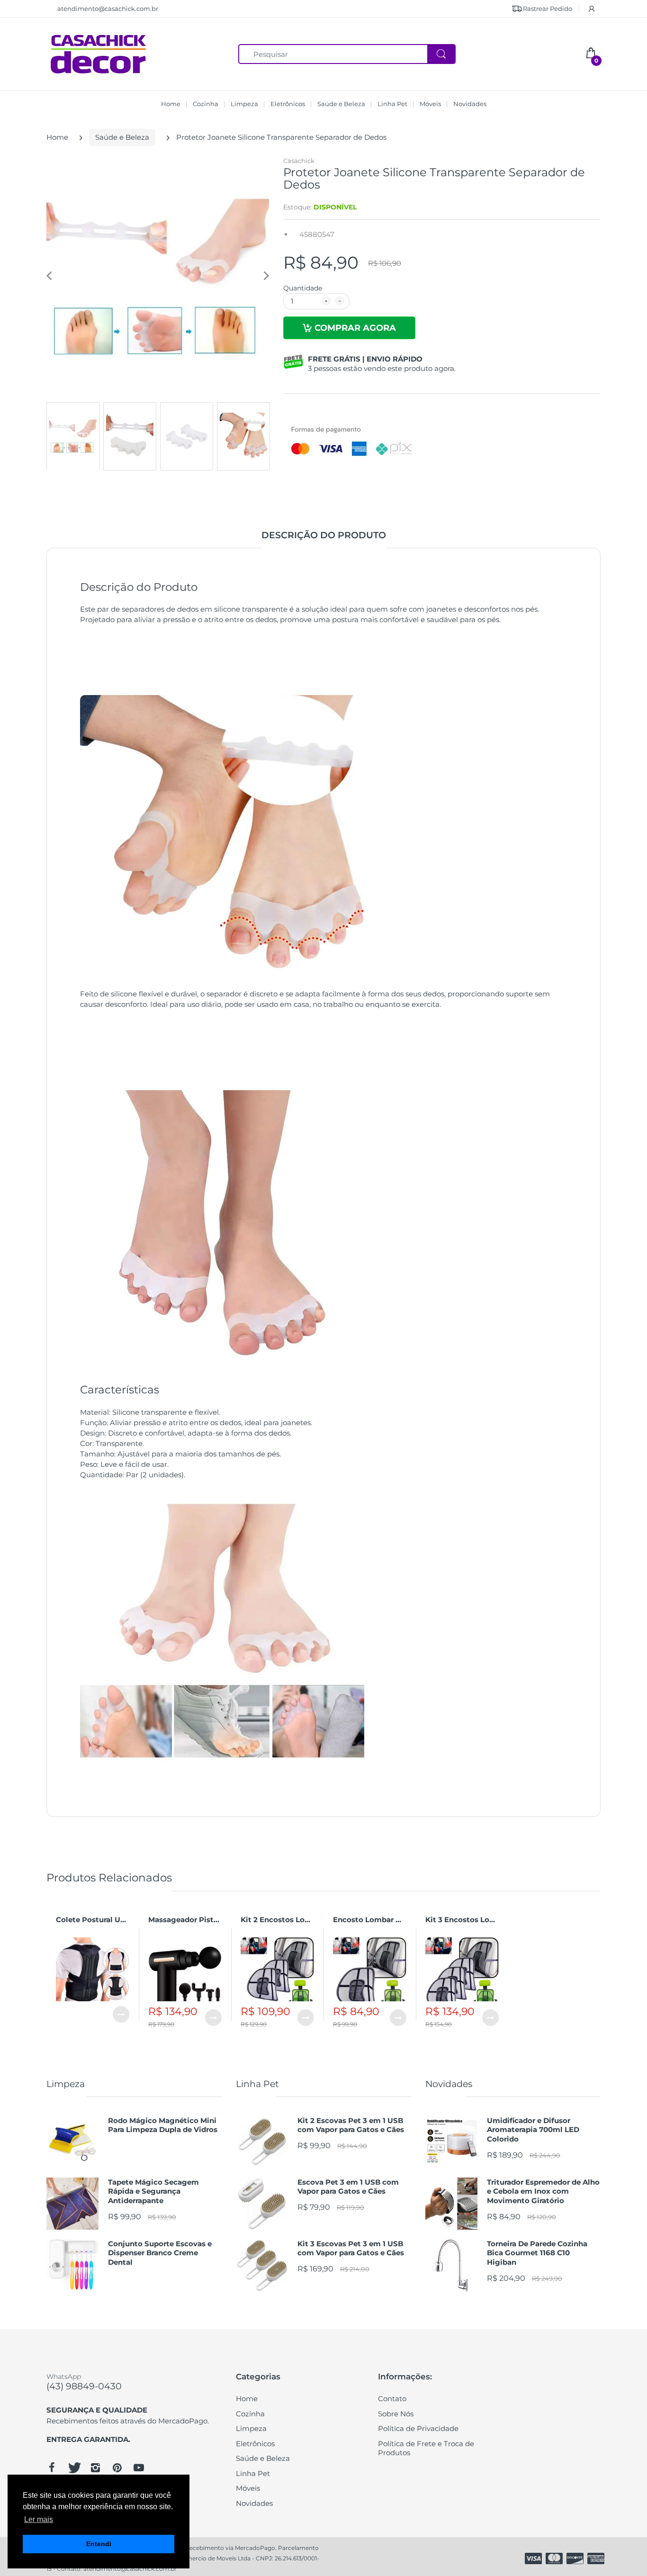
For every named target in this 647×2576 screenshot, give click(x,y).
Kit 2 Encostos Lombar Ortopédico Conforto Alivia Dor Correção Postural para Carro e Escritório (277, 1920)
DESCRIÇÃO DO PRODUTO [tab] (324, 535)
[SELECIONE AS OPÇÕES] (121, 2014)
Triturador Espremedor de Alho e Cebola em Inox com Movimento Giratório (543, 2191)
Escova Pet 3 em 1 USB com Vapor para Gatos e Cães (348, 2187)
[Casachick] (99, 53)
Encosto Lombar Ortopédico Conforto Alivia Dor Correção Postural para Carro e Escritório (370, 1920)
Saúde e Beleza (122, 137)
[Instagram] (95, 2468)
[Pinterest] (117, 2468)
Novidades (449, 2084)
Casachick (299, 161)
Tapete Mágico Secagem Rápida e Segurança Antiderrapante (153, 2191)
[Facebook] (52, 2468)
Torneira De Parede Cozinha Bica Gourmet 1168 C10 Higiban (537, 2253)
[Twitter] (73, 2468)
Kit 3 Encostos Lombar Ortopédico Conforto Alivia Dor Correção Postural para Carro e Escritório (462, 1920)
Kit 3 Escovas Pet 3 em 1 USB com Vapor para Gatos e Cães (351, 2248)
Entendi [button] (99, 2544)
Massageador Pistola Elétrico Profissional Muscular (185, 1920)
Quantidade (303, 288)
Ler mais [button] (39, 2519)
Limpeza (66, 2084)
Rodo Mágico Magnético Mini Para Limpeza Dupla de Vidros (163, 2125)
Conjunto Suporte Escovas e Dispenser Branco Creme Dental (160, 2253)
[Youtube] (139, 2468)
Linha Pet (257, 2084)
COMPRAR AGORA (355, 328)
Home (57, 137)
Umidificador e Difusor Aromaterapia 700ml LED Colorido (533, 2130)
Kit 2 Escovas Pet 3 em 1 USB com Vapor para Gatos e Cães (351, 2125)
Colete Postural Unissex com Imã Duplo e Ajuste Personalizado (93, 1920)
